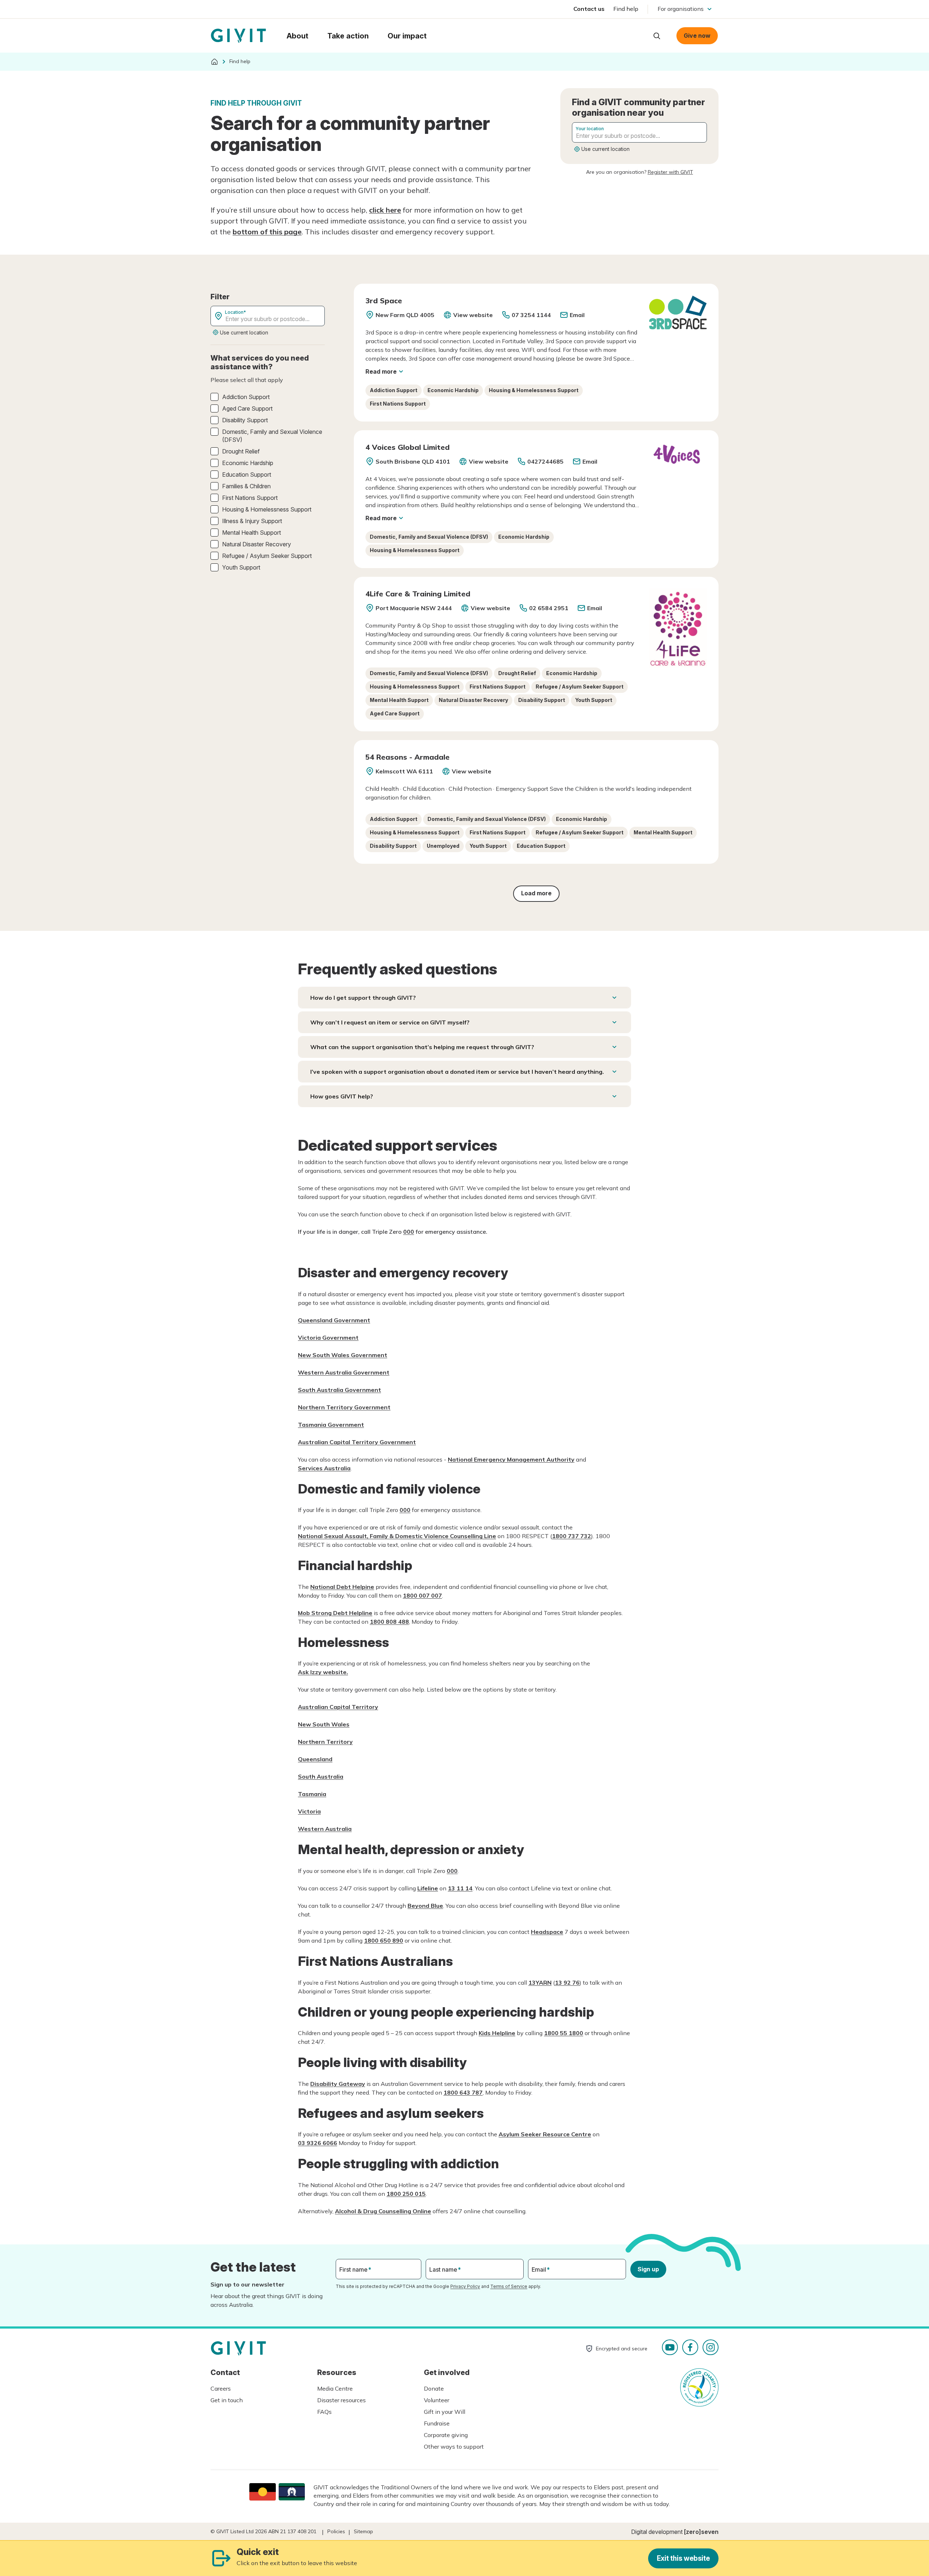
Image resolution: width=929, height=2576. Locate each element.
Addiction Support (246, 397)
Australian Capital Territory (338, 1707)
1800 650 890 (384, 1940)
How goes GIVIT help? (342, 1096)
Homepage (238, 36)
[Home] (214, 62)
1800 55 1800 (564, 2033)
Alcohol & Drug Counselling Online (383, 2211)
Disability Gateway (338, 2084)
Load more (536, 893)
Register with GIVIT (670, 172)
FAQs (324, 2412)
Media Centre (335, 2388)
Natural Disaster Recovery (257, 544)
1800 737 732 (572, 1536)
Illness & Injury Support (252, 521)
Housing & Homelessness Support (267, 509)
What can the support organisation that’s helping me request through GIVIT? (422, 1047)
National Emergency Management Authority (511, 1459)
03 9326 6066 (318, 2143)
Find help (626, 9)
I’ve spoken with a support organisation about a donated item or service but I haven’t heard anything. (457, 1072)
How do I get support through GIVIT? (363, 998)
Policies (336, 2531)
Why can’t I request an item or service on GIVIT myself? (390, 1022)
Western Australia (325, 1829)
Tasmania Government (331, 1425)
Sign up (648, 2269)
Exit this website (683, 2558)
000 (409, 1232)
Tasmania (312, 1794)
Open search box (657, 36)
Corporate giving (446, 2435)
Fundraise (437, 2423)
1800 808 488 (389, 1622)
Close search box (639, 35)
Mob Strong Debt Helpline (335, 1613)
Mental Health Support (251, 533)
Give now (697, 36)
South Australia (321, 1776)
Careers (221, 2388)
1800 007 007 (422, 1595)
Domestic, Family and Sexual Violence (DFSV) (272, 436)
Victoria (309, 1811)
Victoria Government (328, 1338)
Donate (434, 2388)
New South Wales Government (343, 1355)
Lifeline (428, 1888)
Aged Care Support (247, 408)
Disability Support (245, 420)
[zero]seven (701, 2532)
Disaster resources (341, 2400)
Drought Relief (241, 451)
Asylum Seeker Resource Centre (545, 2134)
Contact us (589, 9)
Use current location (605, 149)
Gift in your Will (445, 2412)
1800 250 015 (406, 2194)
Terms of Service (509, 2286)
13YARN (540, 1983)
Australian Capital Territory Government (357, 1442)
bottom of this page (267, 232)
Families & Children (246, 486)
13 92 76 (567, 1983)
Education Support (247, 474)
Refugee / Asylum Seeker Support (267, 556)
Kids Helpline (497, 2033)
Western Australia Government (344, 1372)
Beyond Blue (425, 1906)
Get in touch (227, 2400)
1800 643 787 (463, 2092)
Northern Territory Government (344, 1407)
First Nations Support (250, 498)
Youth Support (241, 567)
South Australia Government (339, 1390)
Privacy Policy (465, 2286)
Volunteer (437, 2400)
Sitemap (363, 2531)
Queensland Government (334, 1320)
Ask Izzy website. (323, 1672)
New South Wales (324, 1724)
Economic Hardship (248, 463)
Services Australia (324, 1468)
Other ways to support (454, 2446)
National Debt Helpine (342, 1587)
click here (385, 210)
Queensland (315, 1759)
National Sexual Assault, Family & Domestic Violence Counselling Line (397, 1536)
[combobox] (639, 132)
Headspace (547, 1932)
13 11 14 (460, 1888)
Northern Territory (325, 1742)
